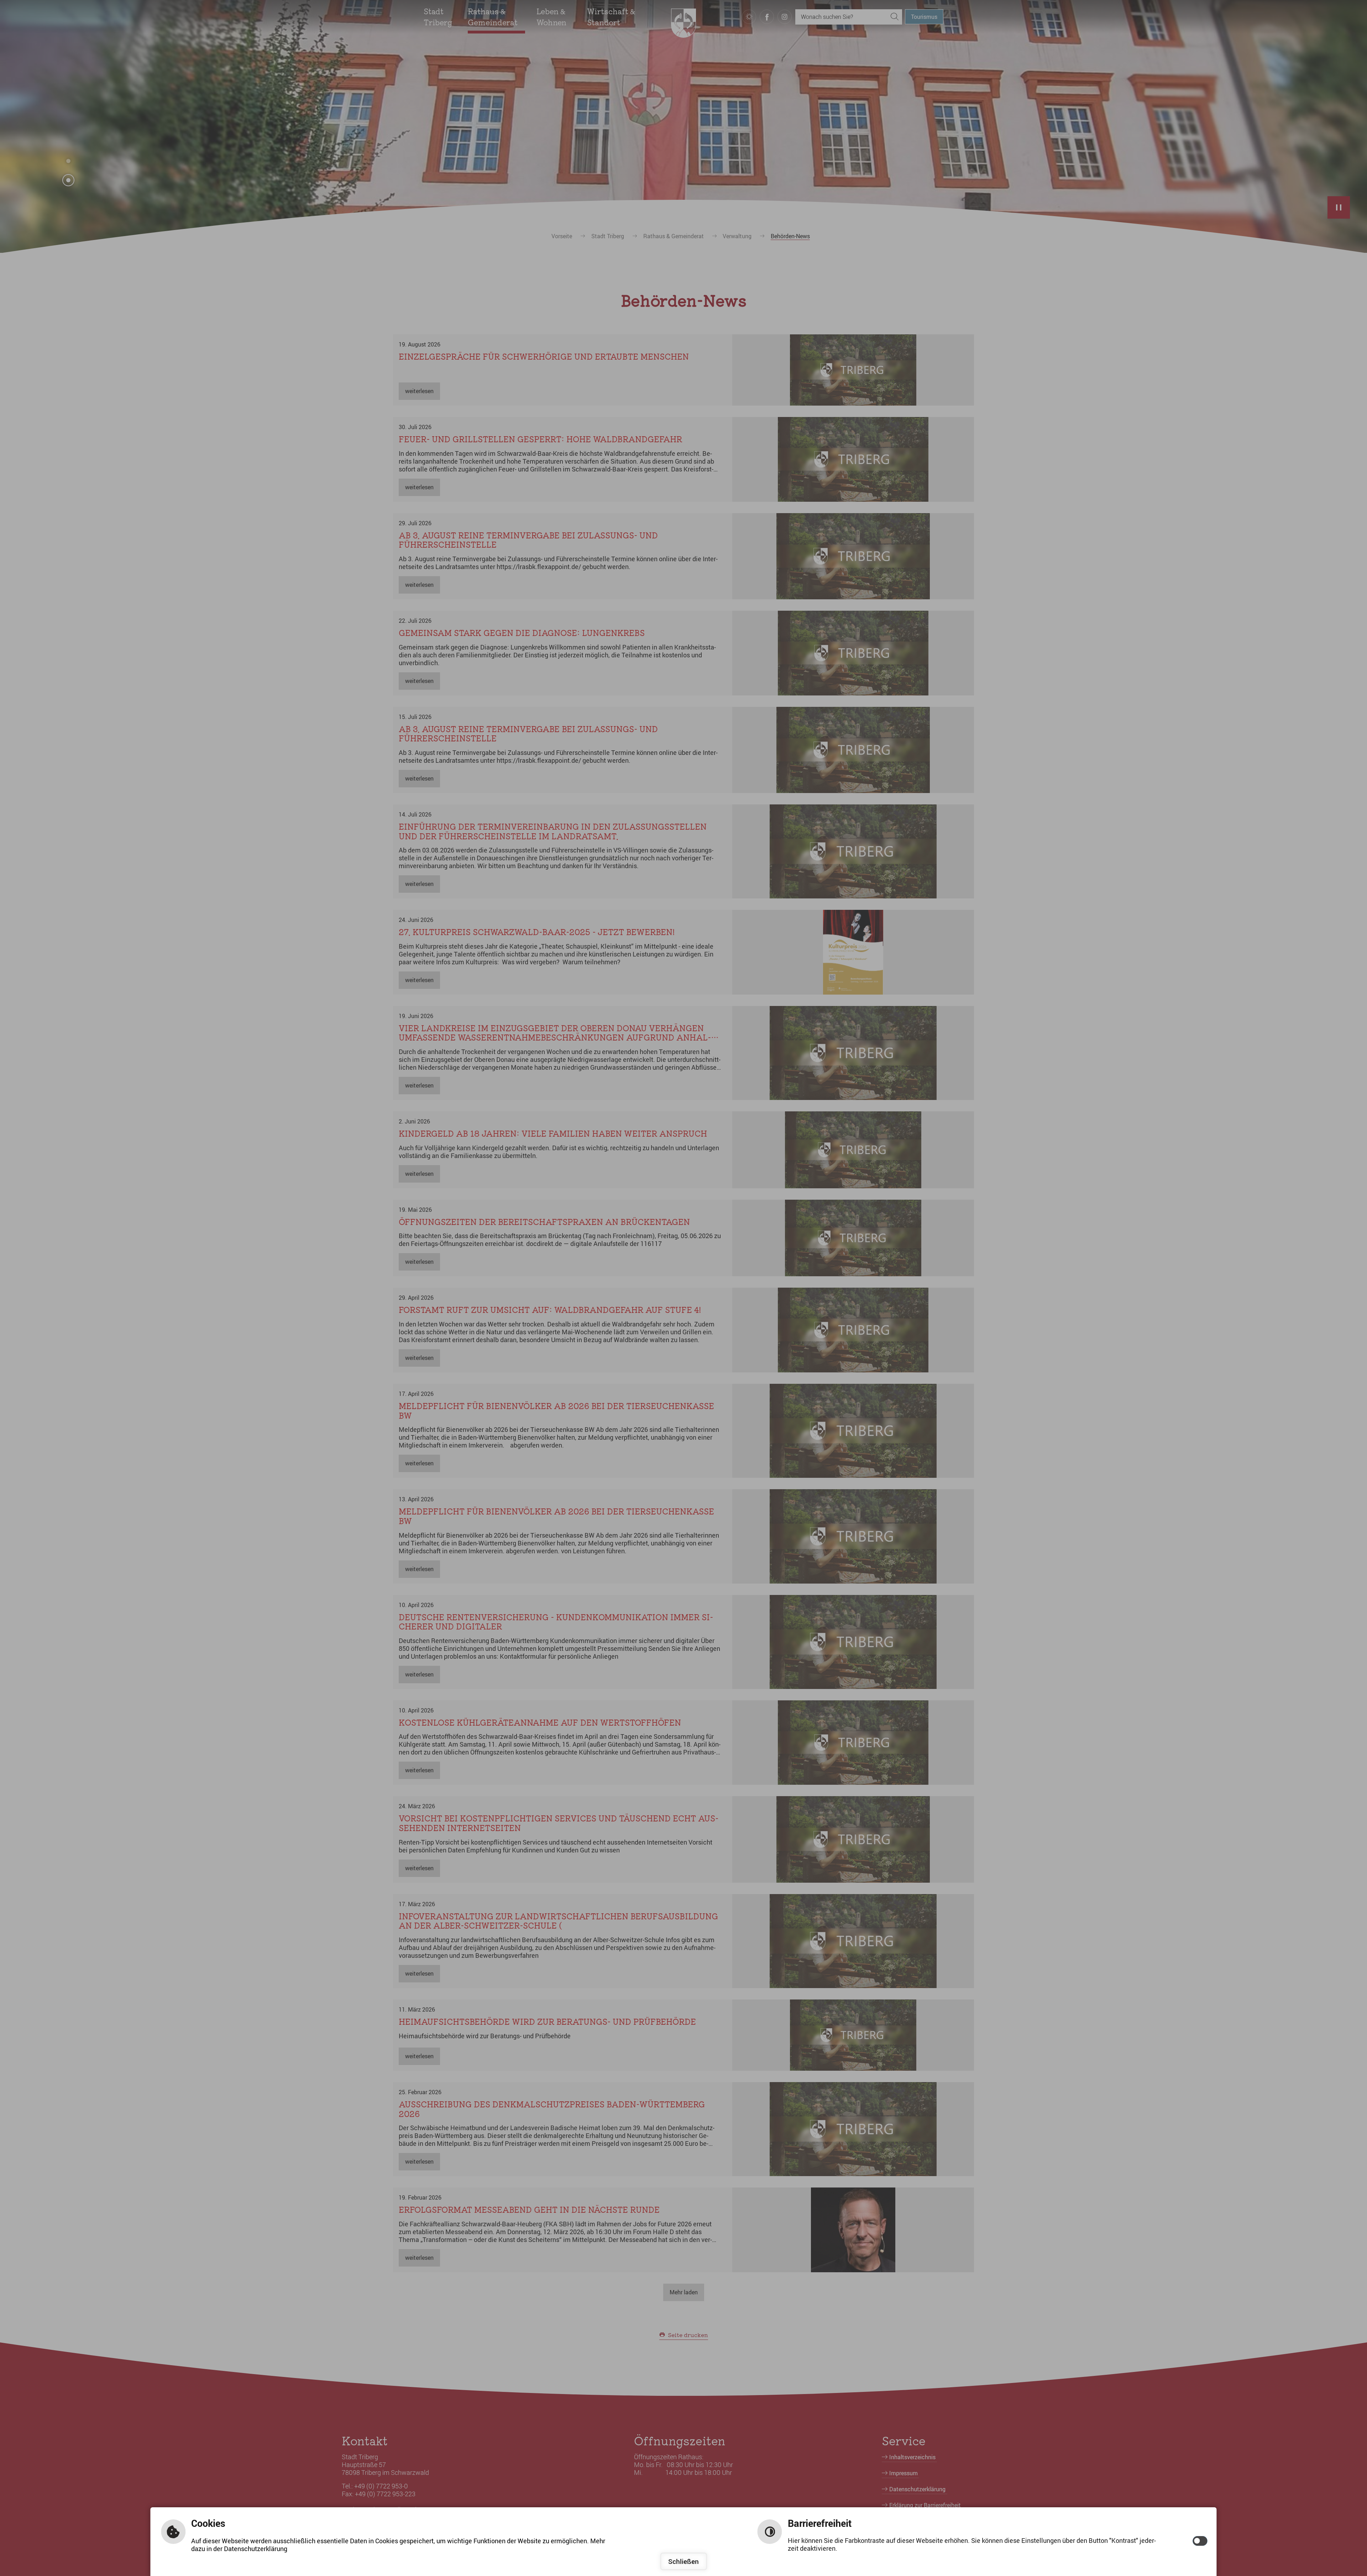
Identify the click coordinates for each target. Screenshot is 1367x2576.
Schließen (683, 2561)
